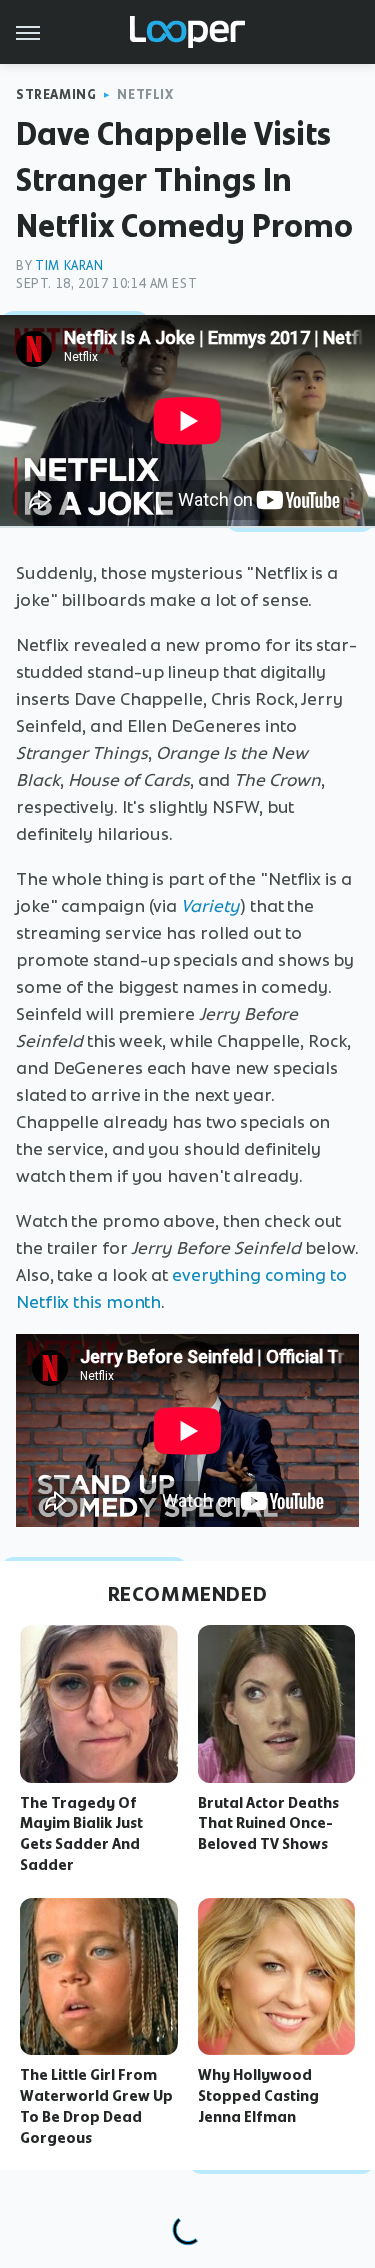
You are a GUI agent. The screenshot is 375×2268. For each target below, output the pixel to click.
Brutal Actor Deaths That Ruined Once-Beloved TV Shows (268, 1824)
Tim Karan (69, 265)
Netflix (145, 94)
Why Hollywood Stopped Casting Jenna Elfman (258, 2096)
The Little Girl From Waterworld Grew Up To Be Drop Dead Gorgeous (96, 2106)
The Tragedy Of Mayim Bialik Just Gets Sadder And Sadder (81, 1834)
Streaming (56, 94)
